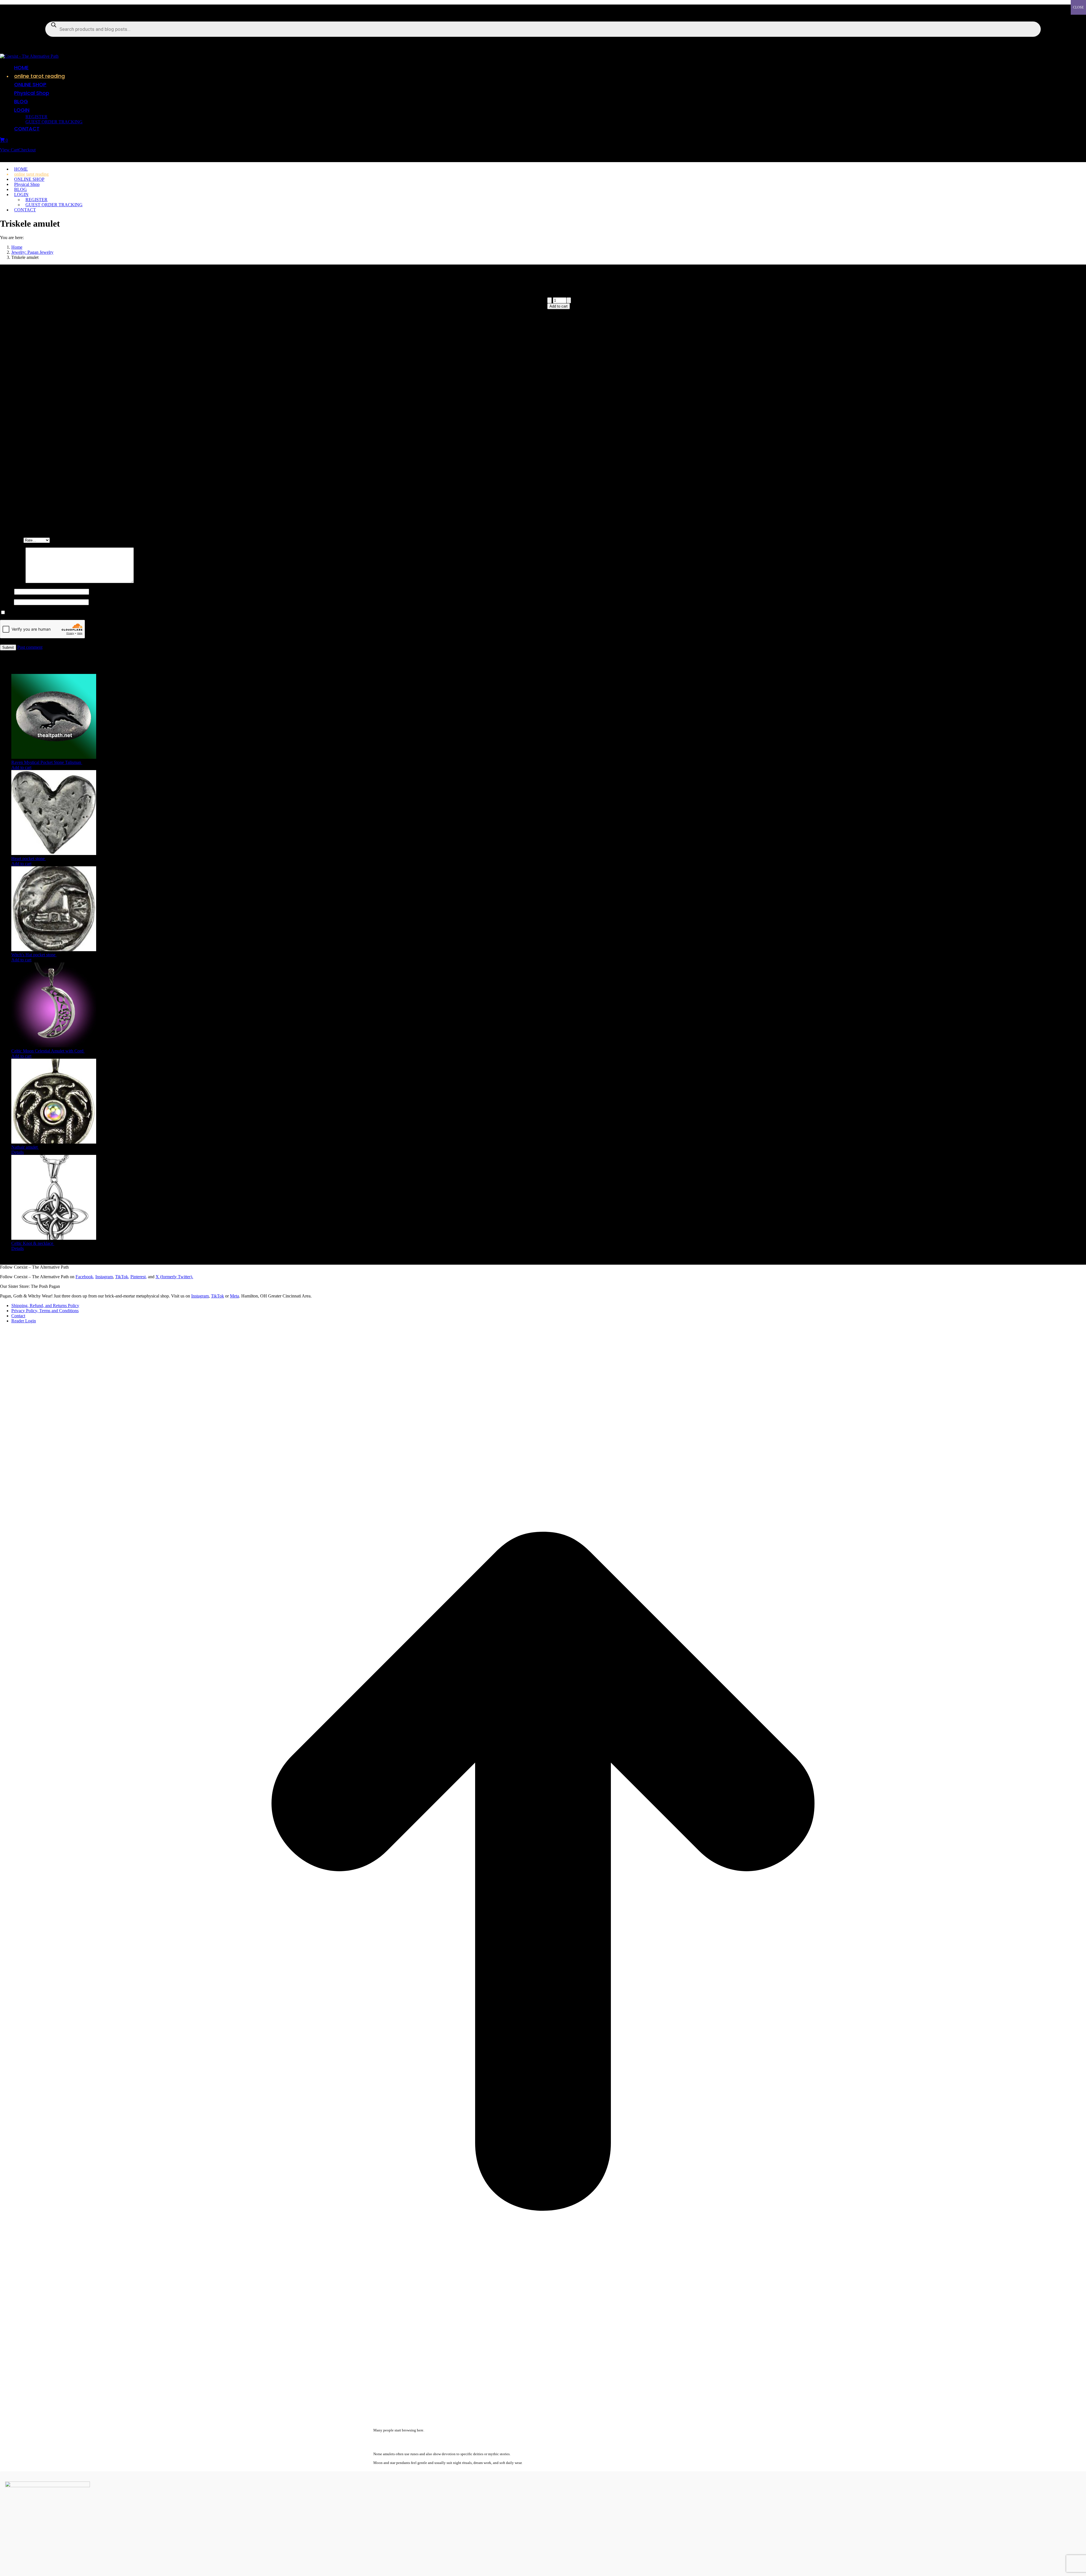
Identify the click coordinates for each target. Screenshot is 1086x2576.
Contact (18, 1316)
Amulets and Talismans (716, 335)
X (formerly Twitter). (174, 1277)
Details (18, 1152)
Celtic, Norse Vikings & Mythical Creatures (654, 335)
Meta (234, 1296)
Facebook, (85, 1277)
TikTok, (122, 1277)
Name (7, 591)
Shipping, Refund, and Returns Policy (45, 1306)
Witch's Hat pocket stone (34, 955)
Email (7, 602)
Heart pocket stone (29, 859)
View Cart (9, 150)
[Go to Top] (543, 2413)
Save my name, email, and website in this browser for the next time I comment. (77, 613)
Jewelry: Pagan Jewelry (808, 335)
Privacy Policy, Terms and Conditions (45, 1311)
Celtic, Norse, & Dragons (762, 335)
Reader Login (24, 1321)
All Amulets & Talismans (591, 335)
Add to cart (559, 306)
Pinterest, (139, 1277)
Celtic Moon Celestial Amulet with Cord (48, 1051)
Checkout (27, 150)
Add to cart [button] (21, 767)
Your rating (12, 540)
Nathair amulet (25, 1147)
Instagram (104, 1277)
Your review (13, 582)
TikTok (217, 1296)
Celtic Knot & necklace (33, 1243)
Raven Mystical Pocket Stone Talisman (47, 762)
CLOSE (1078, 7)
